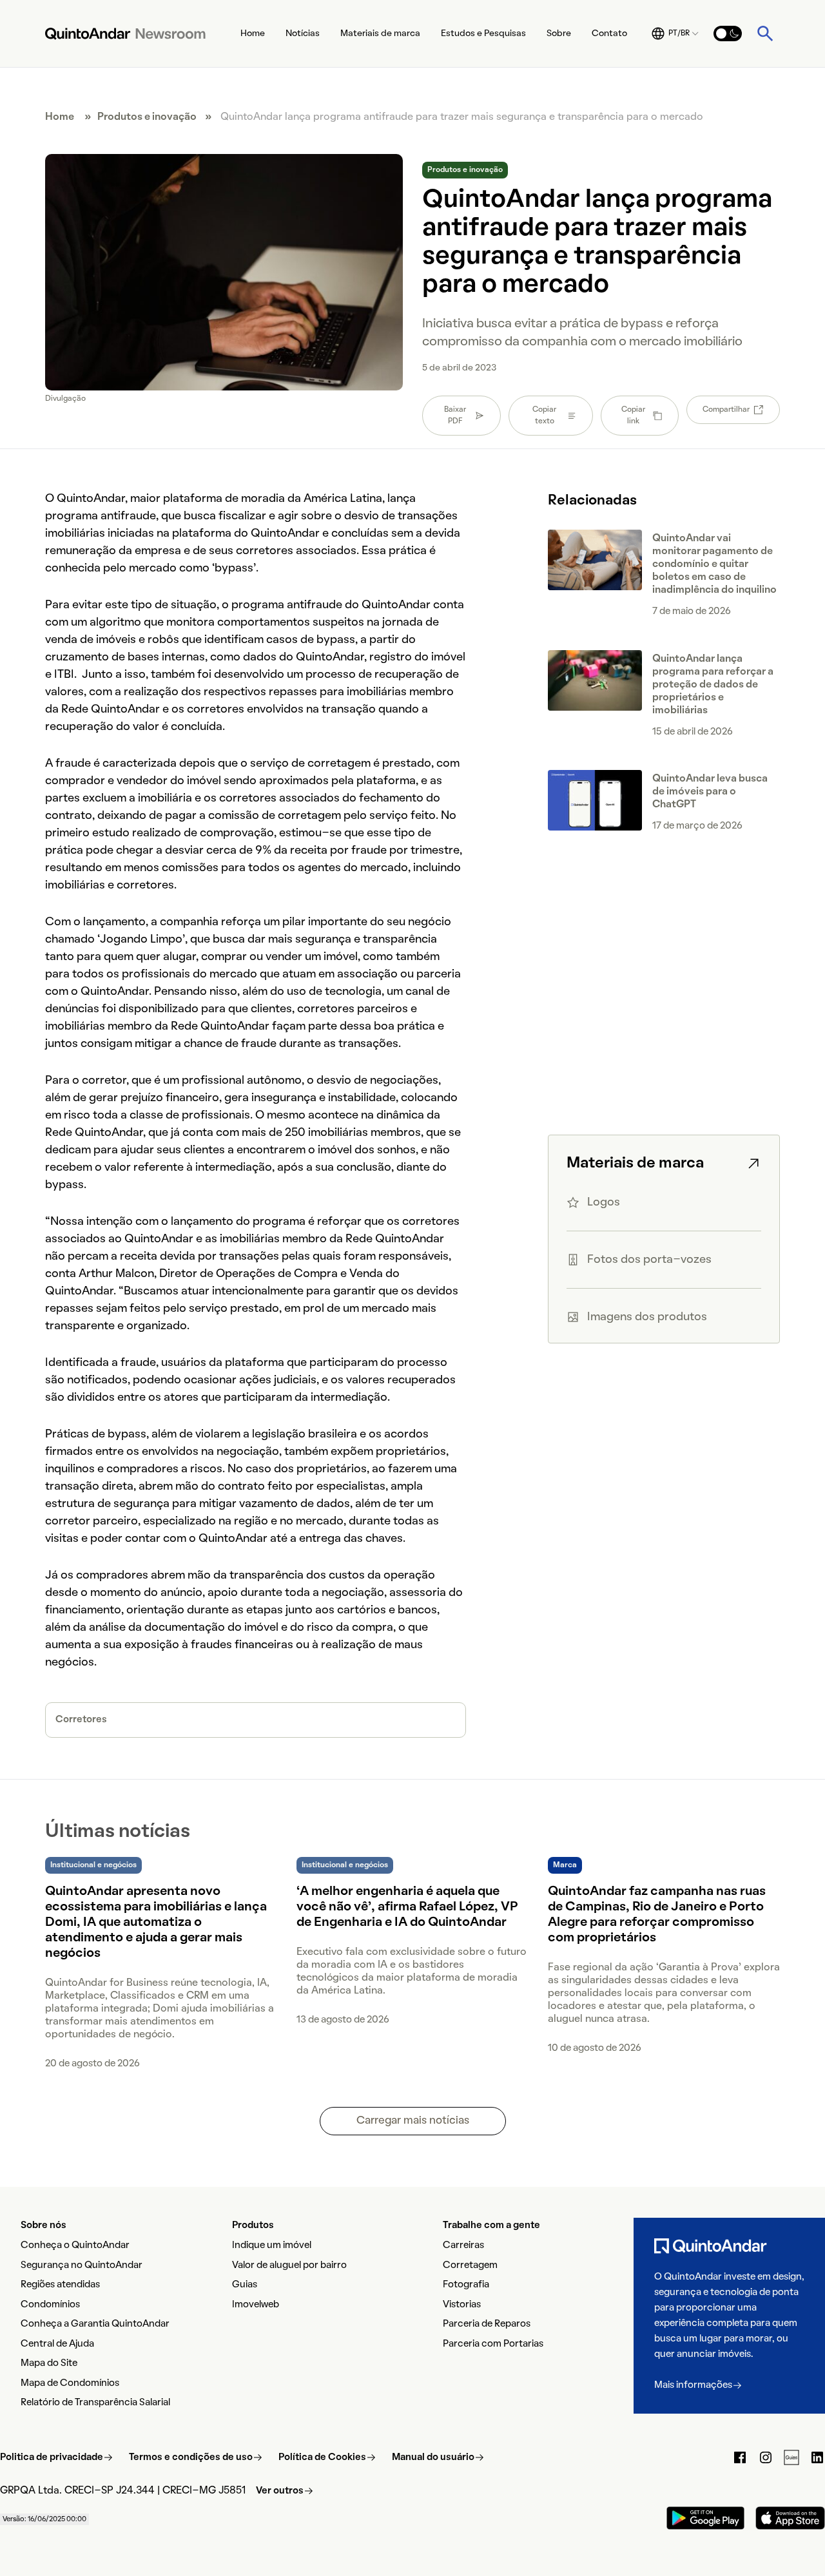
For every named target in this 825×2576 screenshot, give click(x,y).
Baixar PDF (455, 416)
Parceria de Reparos (487, 2324)
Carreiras (463, 2245)
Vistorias (462, 2305)
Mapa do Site (49, 2363)
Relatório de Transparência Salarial (95, 2403)
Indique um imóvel (272, 2245)
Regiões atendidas (60, 2285)
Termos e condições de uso (191, 2457)
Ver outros (280, 2491)
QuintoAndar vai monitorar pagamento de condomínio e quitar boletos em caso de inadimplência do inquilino (714, 564)
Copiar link (633, 416)
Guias (245, 2285)
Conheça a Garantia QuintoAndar (95, 2324)
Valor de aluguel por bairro (289, 2265)
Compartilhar (726, 410)
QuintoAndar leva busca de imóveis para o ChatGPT (710, 792)
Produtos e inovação (147, 117)
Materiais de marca (380, 34)
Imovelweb (256, 2305)
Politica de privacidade (52, 2457)
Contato (609, 34)
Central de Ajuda (57, 2344)
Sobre (559, 34)
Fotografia (466, 2285)
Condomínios (50, 2305)
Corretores (81, 1720)
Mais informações (693, 2385)
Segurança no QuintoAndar (82, 2265)
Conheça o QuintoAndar (75, 2245)
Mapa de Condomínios (70, 2383)
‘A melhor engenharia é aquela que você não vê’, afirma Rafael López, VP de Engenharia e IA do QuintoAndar (407, 1907)
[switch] (728, 34)
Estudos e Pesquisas (483, 34)
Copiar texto (544, 416)
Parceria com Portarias (493, 2344)
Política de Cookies (322, 2457)
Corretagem (470, 2265)
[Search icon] (765, 34)
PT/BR (679, 34)
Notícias (303, 34)
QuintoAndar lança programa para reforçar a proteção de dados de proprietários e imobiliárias (713, 685)
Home (253, 34)
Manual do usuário (433, 2457)
